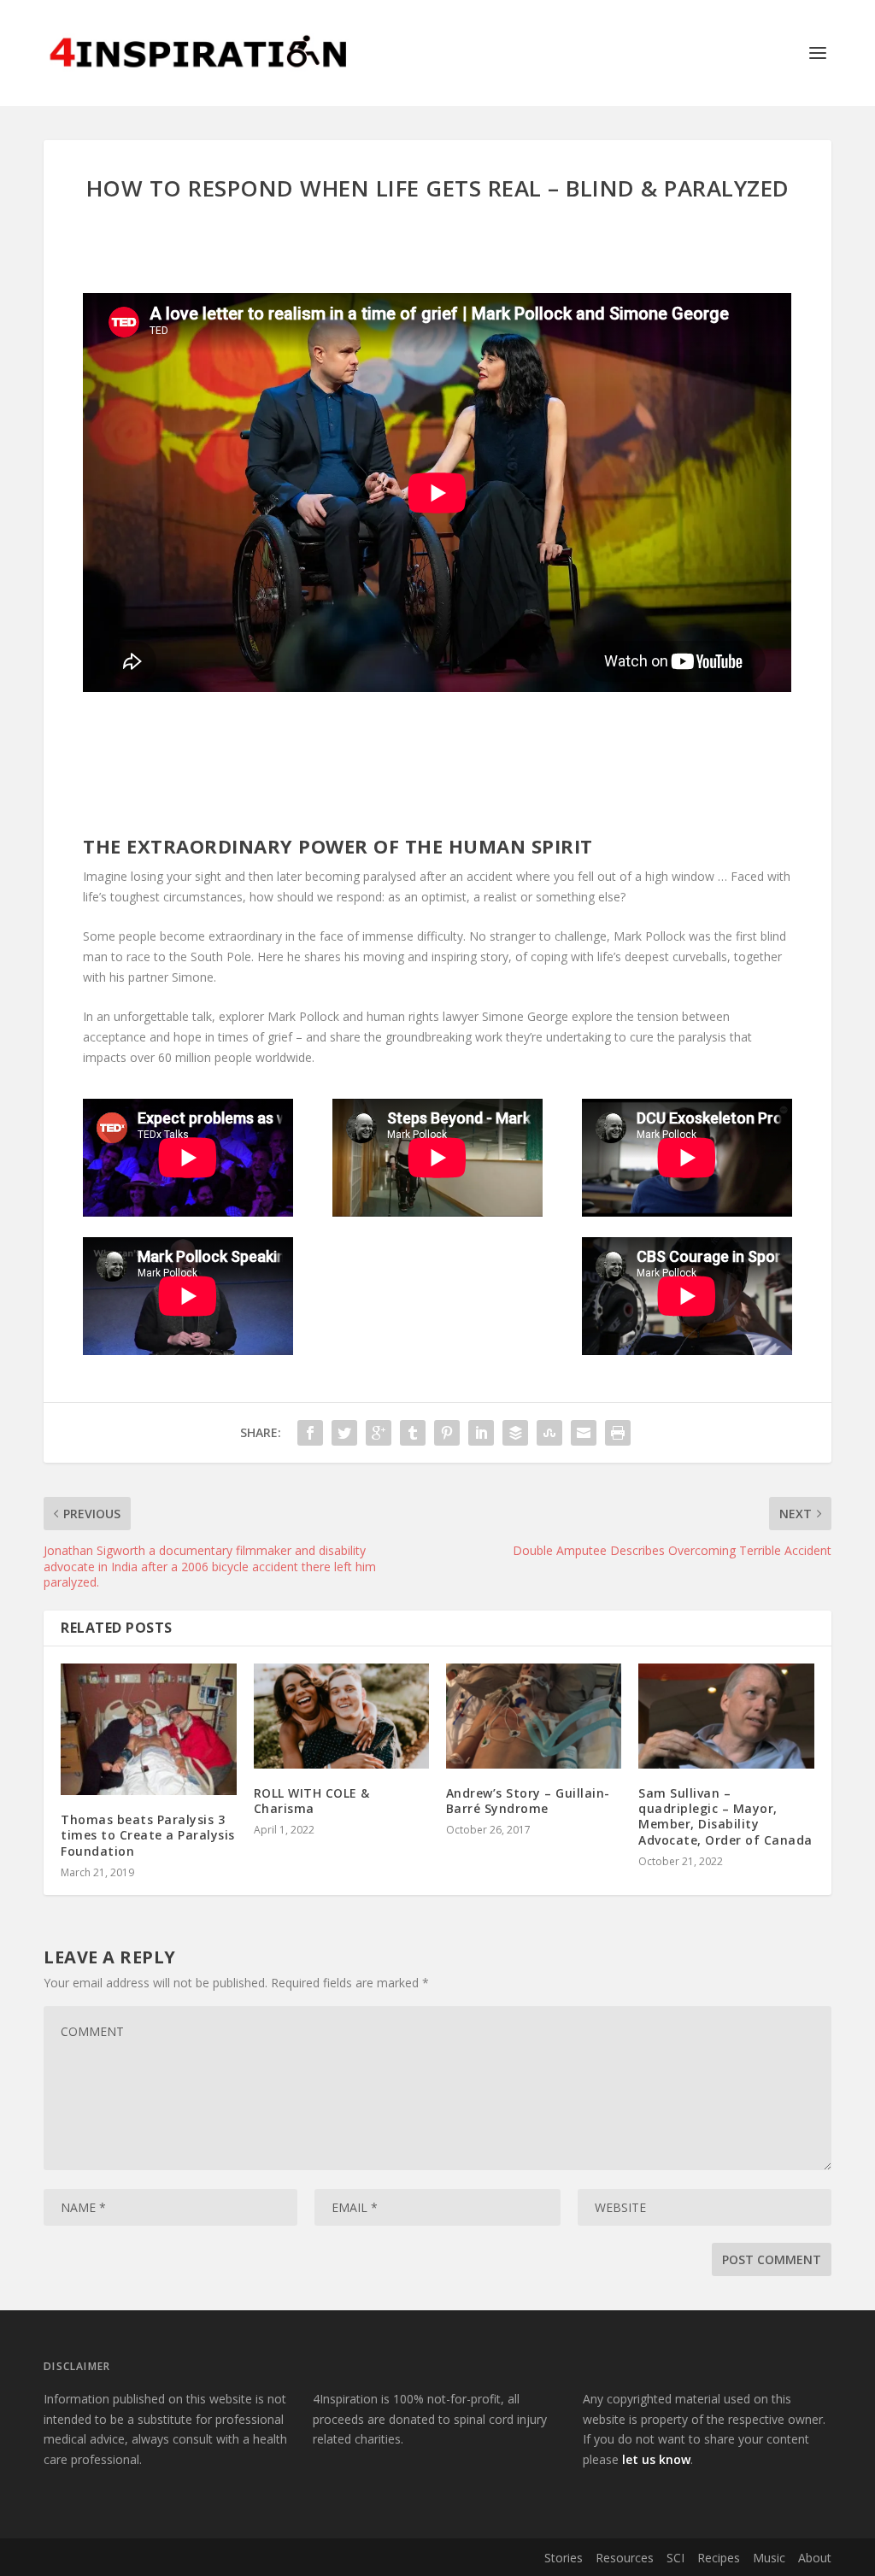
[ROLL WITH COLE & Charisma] (341, 1716)
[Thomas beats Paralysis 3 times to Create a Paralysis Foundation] (148, 1729)
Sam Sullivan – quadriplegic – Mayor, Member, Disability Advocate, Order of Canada (725, 1816)
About (815, 2558)
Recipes (719, 2558)
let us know (656, 2459)
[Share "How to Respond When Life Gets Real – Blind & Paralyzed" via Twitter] (344, 1433)
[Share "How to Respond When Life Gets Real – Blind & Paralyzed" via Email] (584, 1433)
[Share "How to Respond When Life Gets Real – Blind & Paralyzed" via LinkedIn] (481, 1433)
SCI (675, 2558)
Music (769, 2558)
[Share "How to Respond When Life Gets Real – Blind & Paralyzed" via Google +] (379, 1433)
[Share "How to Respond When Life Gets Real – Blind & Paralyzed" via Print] (618, 1433)
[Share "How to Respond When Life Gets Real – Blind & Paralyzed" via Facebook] (310, 1433)
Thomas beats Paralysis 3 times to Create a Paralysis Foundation (148, 1835)
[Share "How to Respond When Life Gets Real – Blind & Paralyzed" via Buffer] (515, 1433)
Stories (564, 2558)
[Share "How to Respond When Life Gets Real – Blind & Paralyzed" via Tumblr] (413, 1433)
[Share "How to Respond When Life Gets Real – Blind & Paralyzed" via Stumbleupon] (549, 1433)
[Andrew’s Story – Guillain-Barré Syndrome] (534, 1716)
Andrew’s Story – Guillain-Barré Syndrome (528, 1801)
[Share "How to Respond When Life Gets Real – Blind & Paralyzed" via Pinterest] (447, 1433)
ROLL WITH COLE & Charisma (312, 1801)
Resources (625, 2558)
